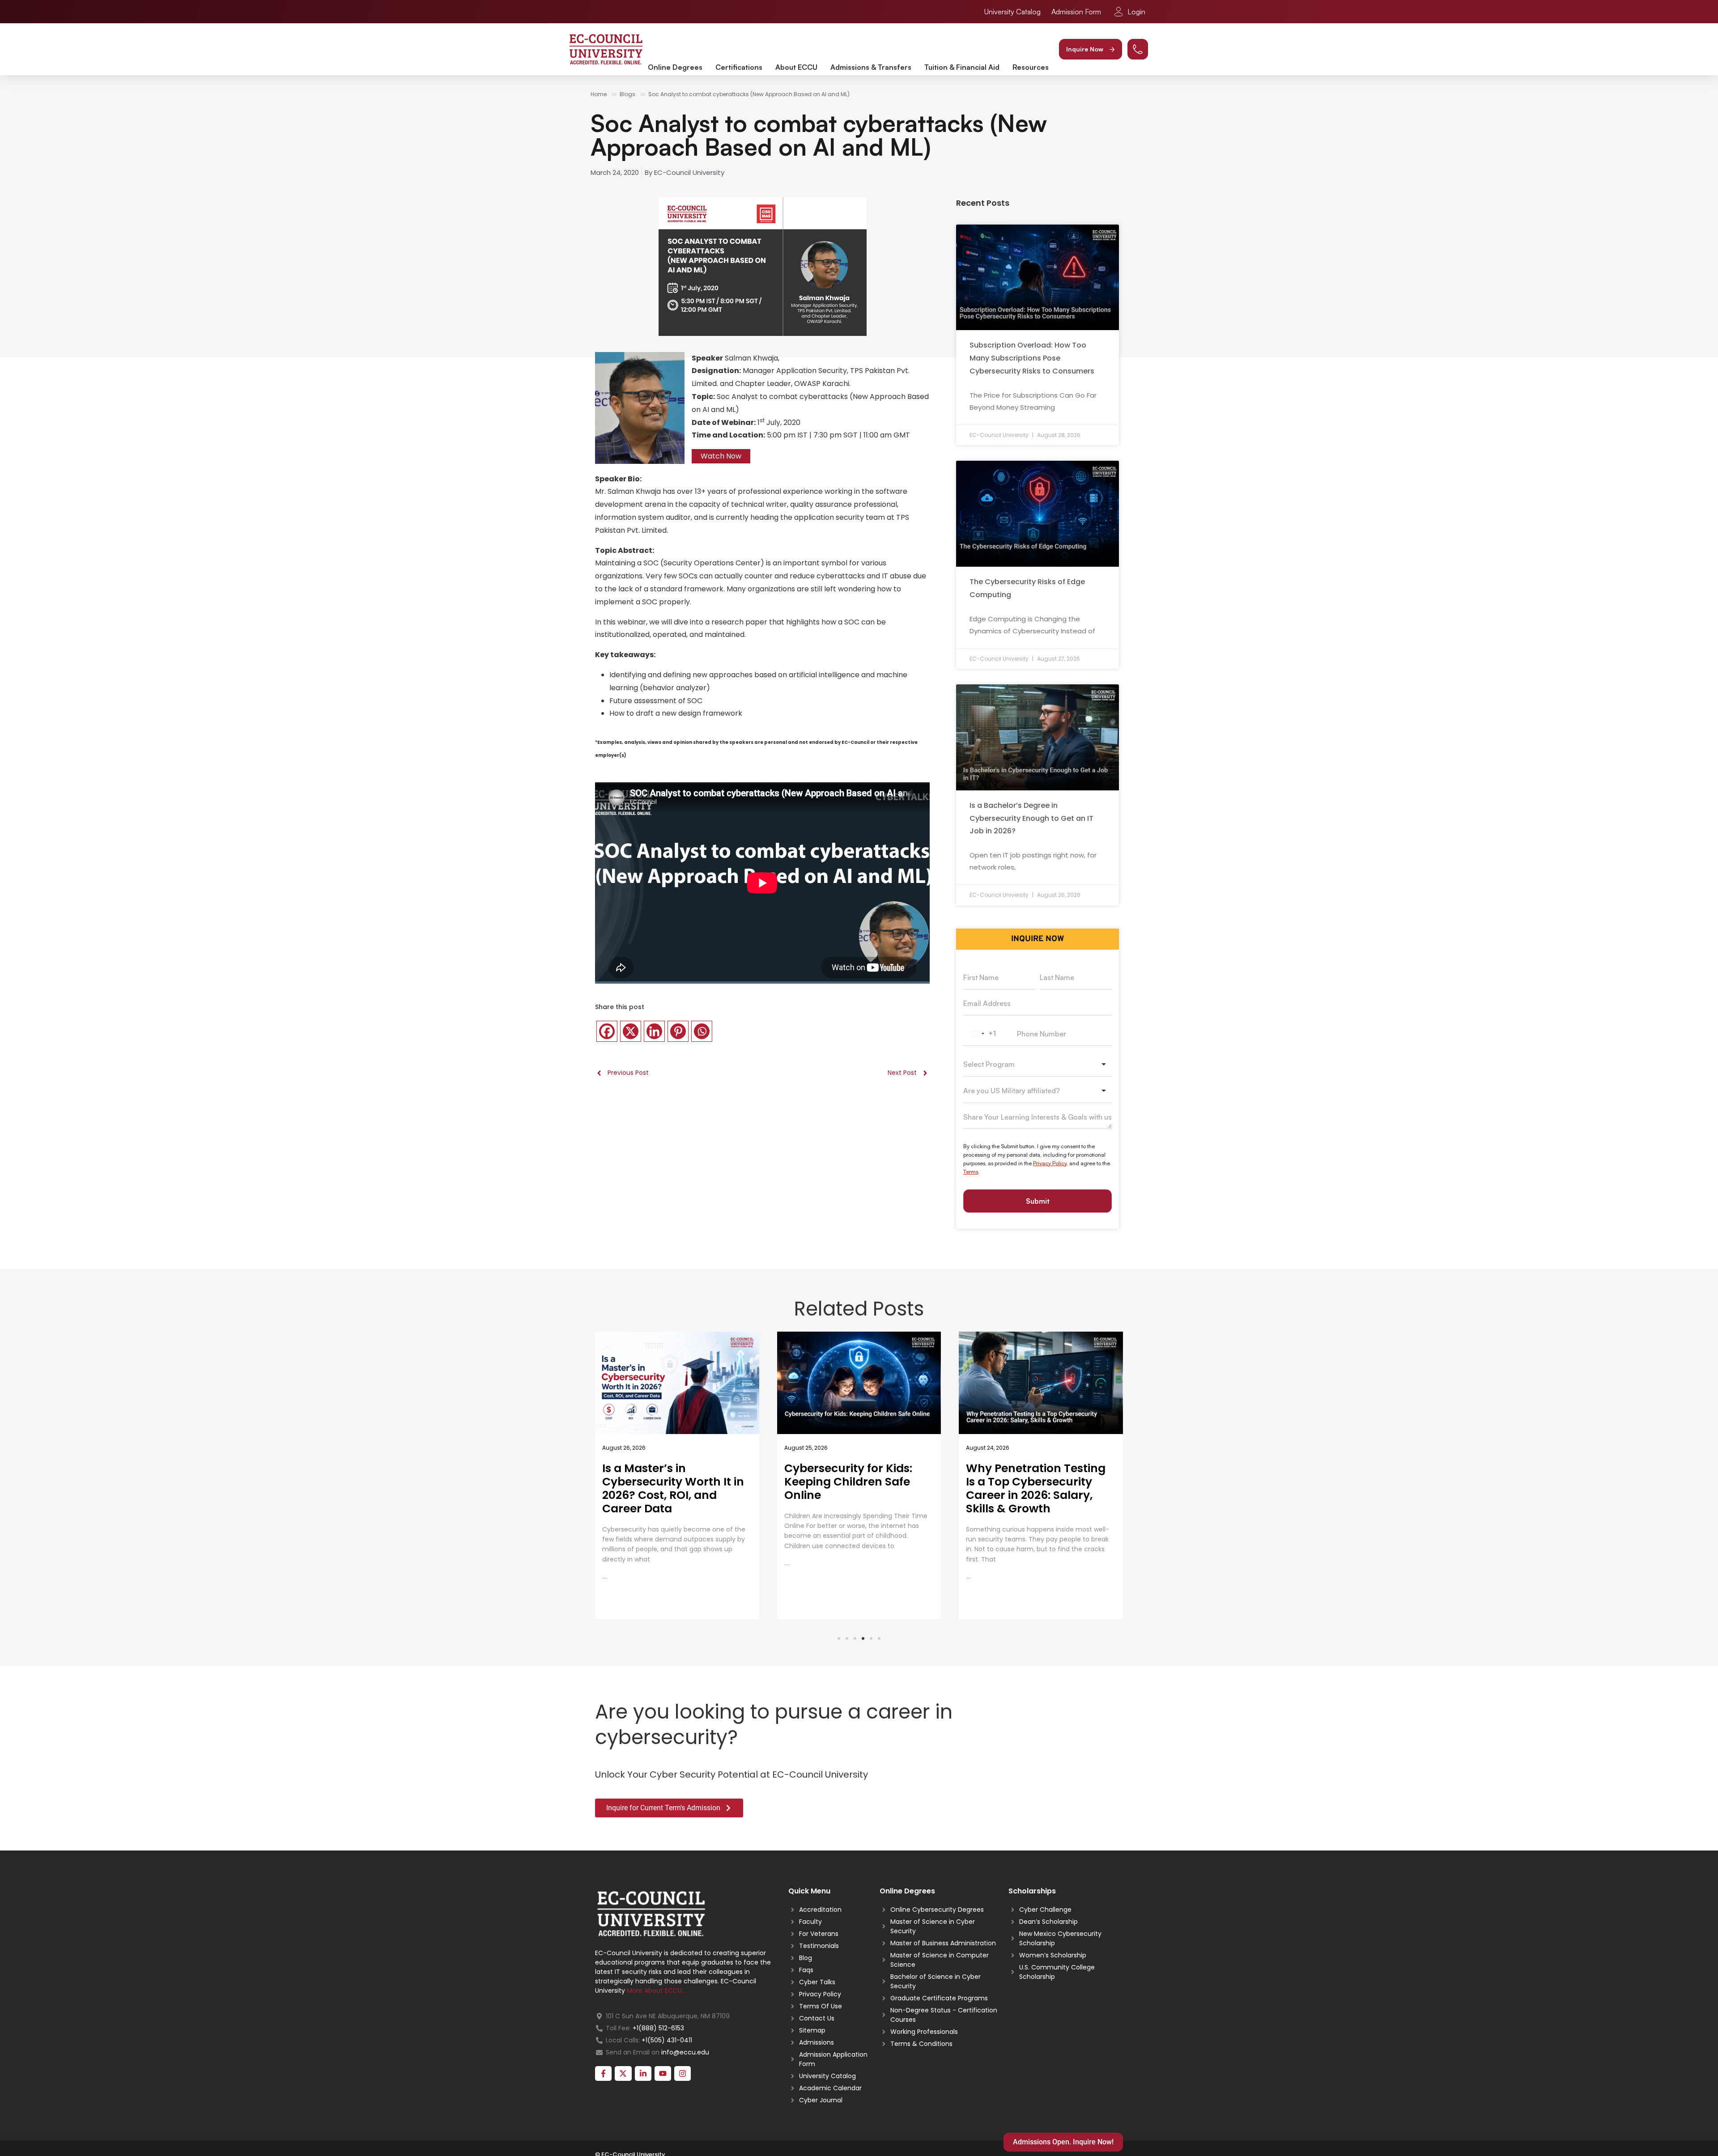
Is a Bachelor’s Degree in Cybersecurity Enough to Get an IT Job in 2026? (1031, 818)
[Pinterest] (678, 1031)
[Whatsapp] (702, 1031)
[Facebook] (607, 1031)
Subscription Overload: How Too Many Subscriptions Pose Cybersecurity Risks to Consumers (1032, 358)
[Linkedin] (654, 1031)
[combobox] (982, 1034)
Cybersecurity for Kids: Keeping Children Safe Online (666, 1482)
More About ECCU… (656, 1990)
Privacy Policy (1050, 1163)
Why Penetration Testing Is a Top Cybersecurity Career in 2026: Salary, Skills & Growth (854, 1488)
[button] (1091, 49)
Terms (971, 1172)
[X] (631, 1031)
